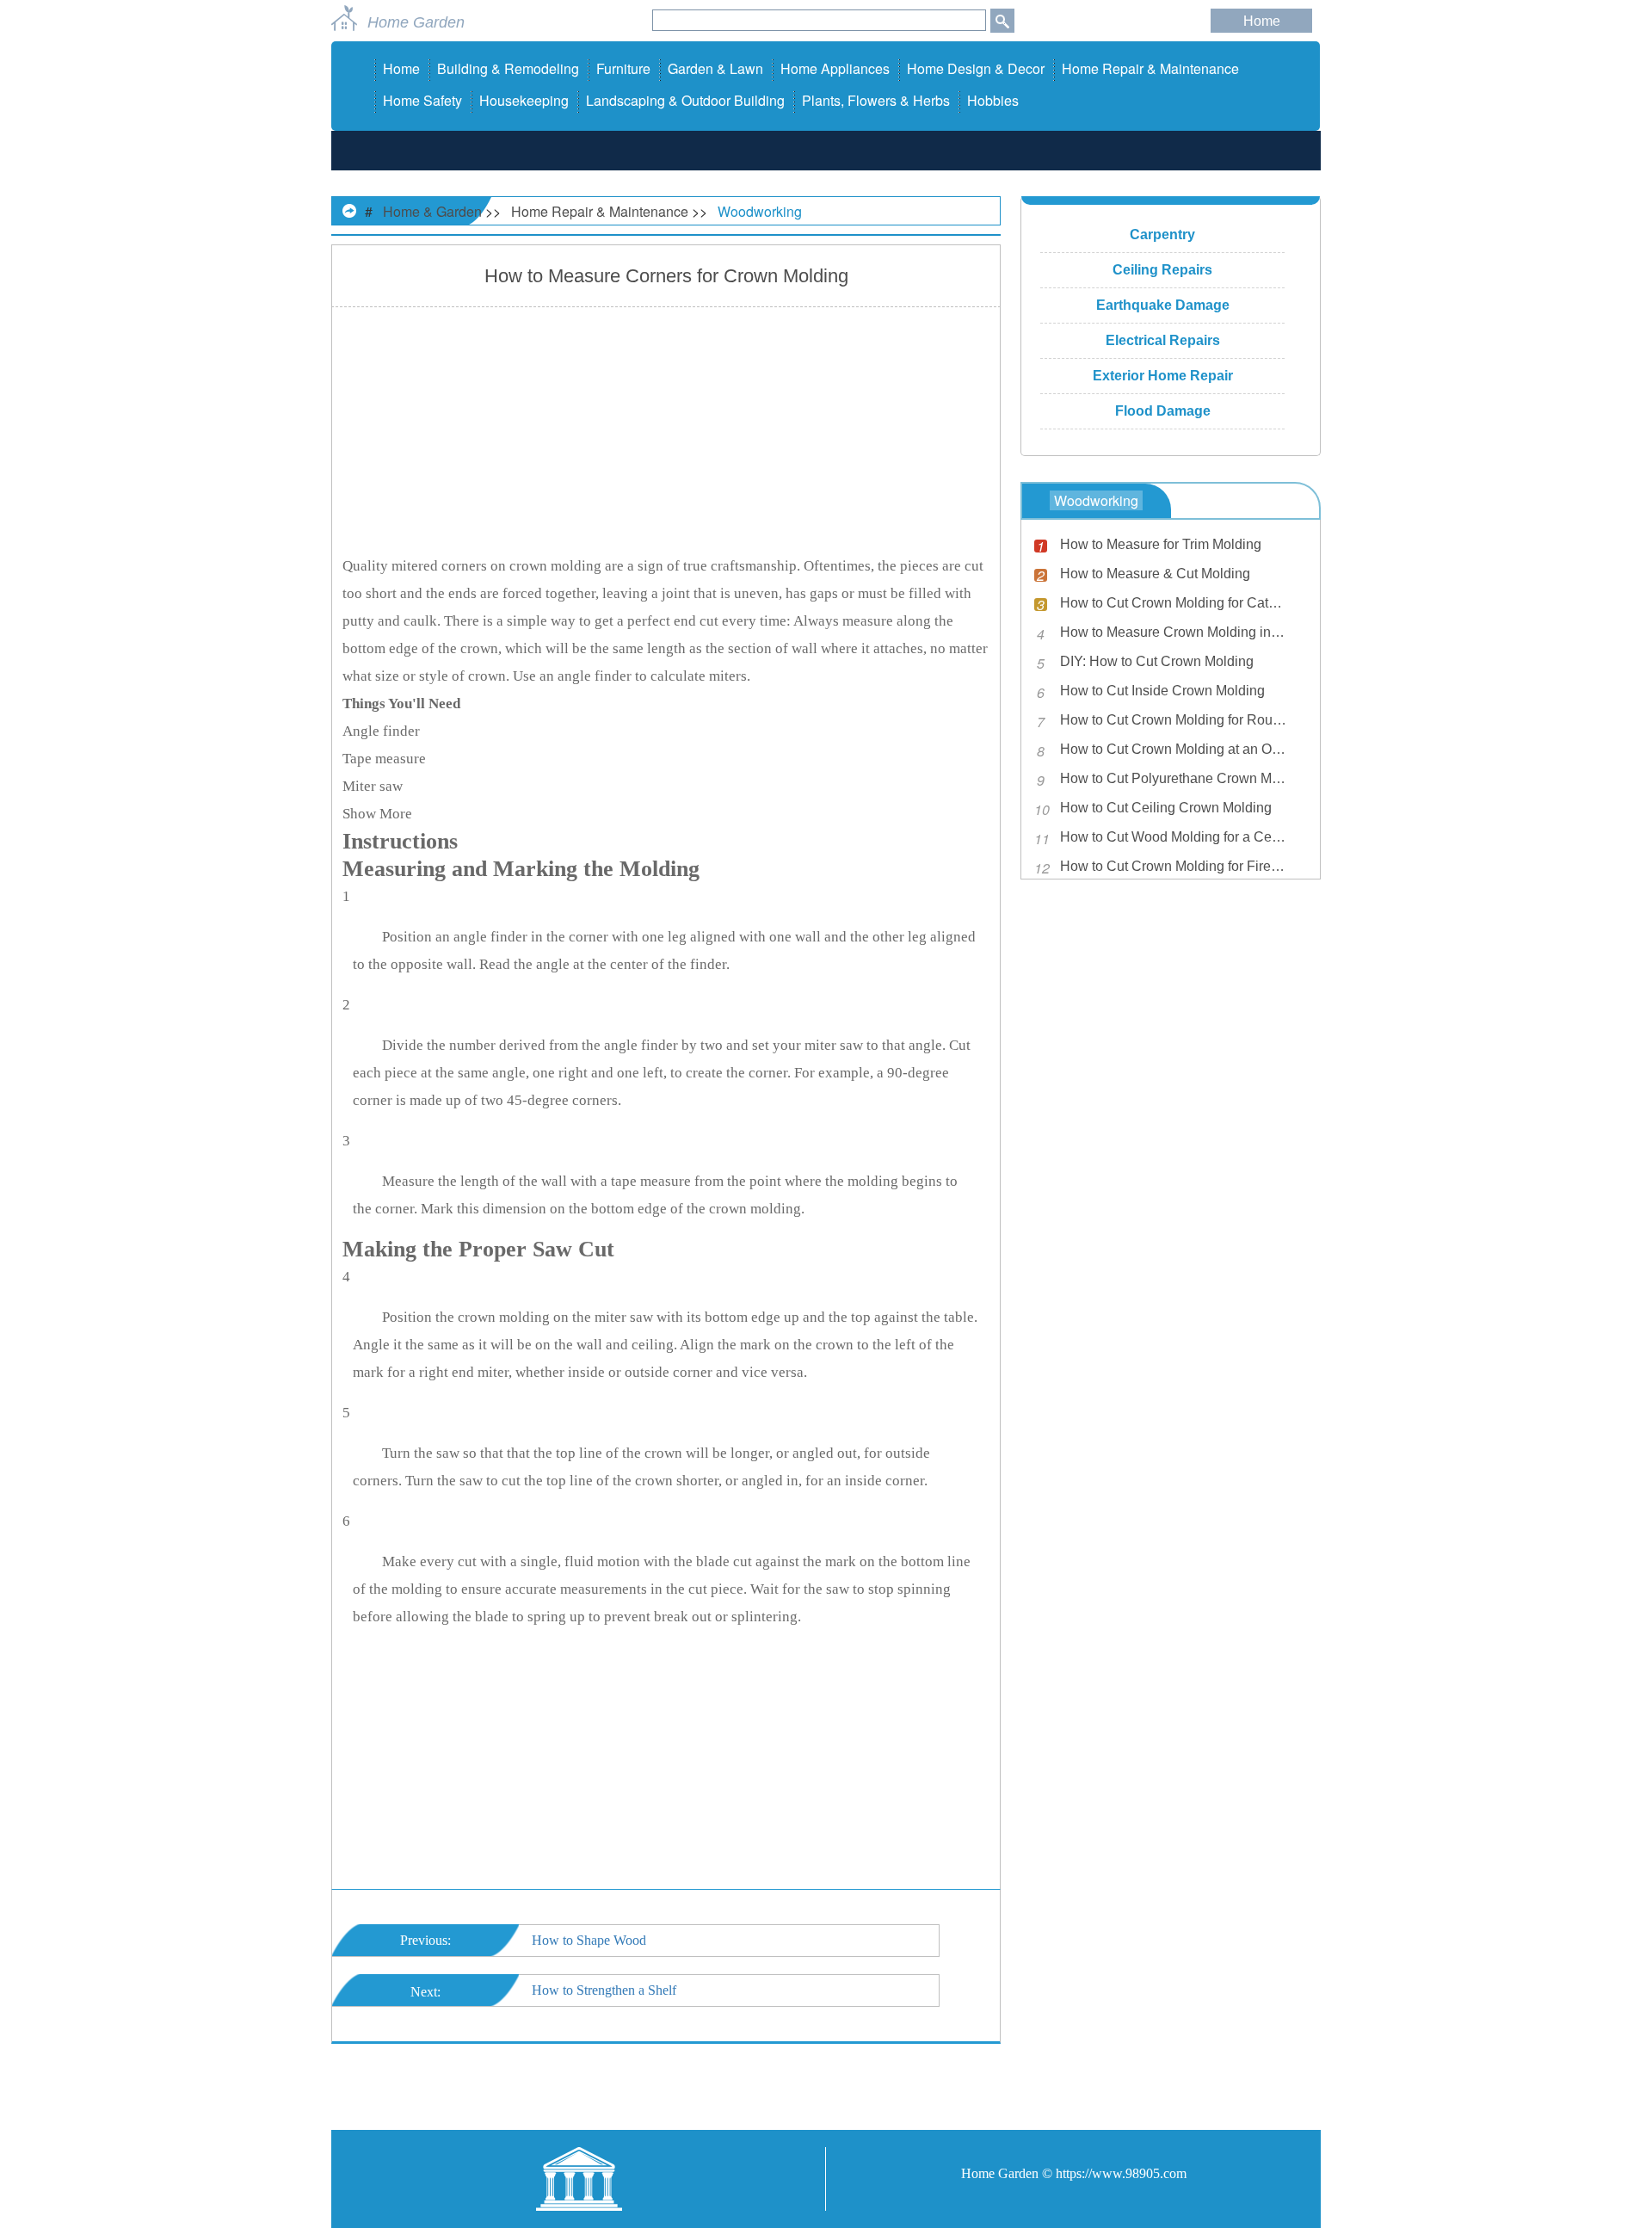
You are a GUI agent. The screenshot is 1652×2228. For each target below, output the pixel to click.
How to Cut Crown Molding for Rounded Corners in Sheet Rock (1174, 720)
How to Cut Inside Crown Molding (1162, 691)
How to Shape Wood (589, 1940)
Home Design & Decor (976, 68)
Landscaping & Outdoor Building (685, 100)
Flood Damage (1163, 411)
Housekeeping (524, 100)
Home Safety (422, 100)
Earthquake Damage (1163, 305)
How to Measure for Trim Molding (1161, 544)
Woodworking (760, 211)
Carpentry (1162, 235)
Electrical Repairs (1163, 340)
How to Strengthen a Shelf (604, 1990)
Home (1262, 21)
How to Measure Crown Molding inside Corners (1174, 632)
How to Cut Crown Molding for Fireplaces (1174, 866)
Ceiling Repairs (1162, 270)
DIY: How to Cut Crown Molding (1157, 661)
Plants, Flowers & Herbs (876, 100)
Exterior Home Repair (1163, 376)
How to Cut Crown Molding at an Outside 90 (1174, 749)
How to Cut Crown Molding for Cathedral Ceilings (1174, 603)
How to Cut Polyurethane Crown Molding (1174, 778)
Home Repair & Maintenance (1150, 68)
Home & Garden (432, 211)
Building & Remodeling (508, 68)
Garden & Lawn (715, 68)
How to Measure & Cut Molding (1155, 574)
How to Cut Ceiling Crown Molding (1166, 808)
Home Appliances (835, 68)
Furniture (623, 68)
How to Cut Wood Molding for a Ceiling (1174, 837)
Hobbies (993, 100)
